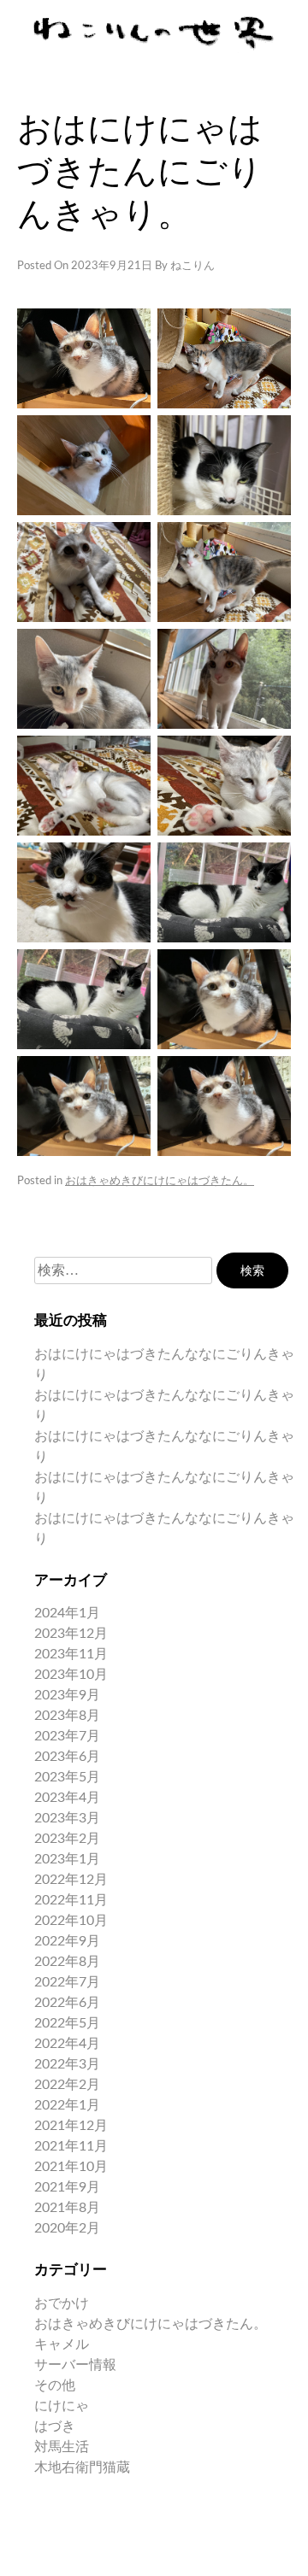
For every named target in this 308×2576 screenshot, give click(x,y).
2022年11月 (71, 1900)
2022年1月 (67, 2105)
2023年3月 (67, 1818)
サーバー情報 (75, 2365)
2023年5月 (67, 1777)
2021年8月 (67, 2208)
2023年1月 (67, 1859)
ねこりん (192, 266)
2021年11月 (71, 2146)
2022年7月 (67, 1982)
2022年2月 (67, 2085)
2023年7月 (67, 1736)
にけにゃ (62, 2406)
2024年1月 (67, 1613)
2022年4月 (67, 2044)
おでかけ (62, 2303)
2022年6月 (67, 2003)
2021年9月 (67, 2187)
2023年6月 (67, 1757)
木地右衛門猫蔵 (82, 2467)
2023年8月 (67, 1716)
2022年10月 (71, 1921)
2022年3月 (67, 2064)
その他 (55, 2385)
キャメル (62, 2344)
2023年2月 (67, 1839)
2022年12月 (71, 1880)
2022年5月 (67, 2023)
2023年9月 (67, 1695)
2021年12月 (71, 2126)
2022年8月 (67, 1962)
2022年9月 (67, 1941)
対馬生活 (62, 2447)
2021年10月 (71, 2167)
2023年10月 (71, 1675)
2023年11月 (71, 1654)
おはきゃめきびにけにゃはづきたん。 (160, 1181)
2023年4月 (67, 1798)
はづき (55, 2426)
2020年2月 (67, 2228)
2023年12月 (71, 1634)
